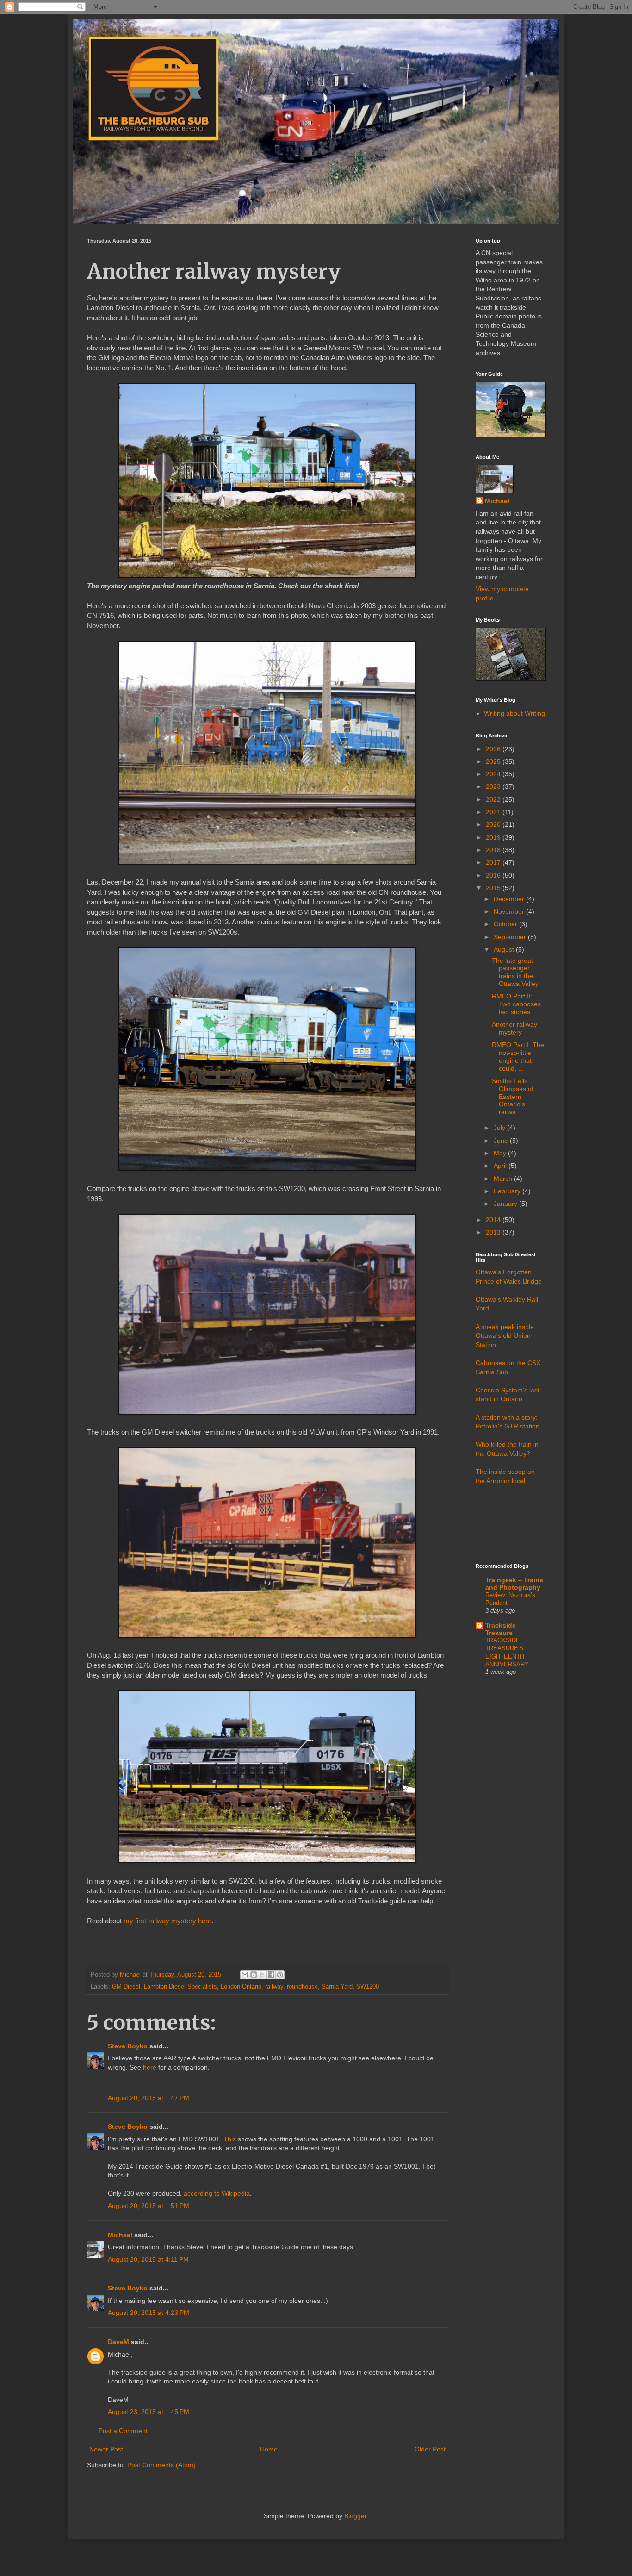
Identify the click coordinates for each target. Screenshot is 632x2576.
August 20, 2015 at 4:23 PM (149, 2313)
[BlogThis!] (254, 1975)
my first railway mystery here (167, 1921)
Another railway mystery (514, 1028)
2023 (494, 786)
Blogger (355, 2516)
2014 (494, 1220)
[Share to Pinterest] (280, 1975)
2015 (494, 888)
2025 (494, 761)
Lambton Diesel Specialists (180, 1987)
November (510, 911)
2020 (494, 824)
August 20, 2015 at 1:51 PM (149, 2206)
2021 (494, 812)
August (505, 949)
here (150, 2067)
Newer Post (106, 2449)
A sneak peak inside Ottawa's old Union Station (505, 1336)
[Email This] (245, 1975)
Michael (120, 2235)
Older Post (430, 2449)
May (501, 1153)
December (510, 899)
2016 (494, 875)
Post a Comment (123, 2431)
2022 (494, 799)
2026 (494, 749)
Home (269, 2449)
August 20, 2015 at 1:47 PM (149, 2098)
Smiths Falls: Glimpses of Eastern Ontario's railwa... (513, 1096)
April (501, 1166)
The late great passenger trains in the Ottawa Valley (515, 972)
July (500, 1128)
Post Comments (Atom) (161, 2465)
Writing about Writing (514, 713)
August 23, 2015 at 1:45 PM (149, 2412)
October (506, 924)
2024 (494, 774)
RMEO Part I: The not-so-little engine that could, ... (518, 1056)
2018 (494, 850)
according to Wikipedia (217, 2193)
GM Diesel (126, 1987)
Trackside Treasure (501, 1629)
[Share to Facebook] (271, 1975)
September (511, 937)
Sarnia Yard (337, 1987)
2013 (494, 1232)
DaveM (118, 2342)
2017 (494, 862)
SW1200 (368, 1987)
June (502, 1141)
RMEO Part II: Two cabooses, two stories (517, 1004)
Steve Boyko (128, 2046)
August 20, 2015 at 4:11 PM (148, 2259)
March (504, 1179)
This (230, 2139)
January (506, 1204)
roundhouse (302, 1987)
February (508, 1191)
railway (274, 1987)
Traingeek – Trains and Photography (514, 1584)
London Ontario (241, 1987)
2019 (494, 837)
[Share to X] (262, 1975)
